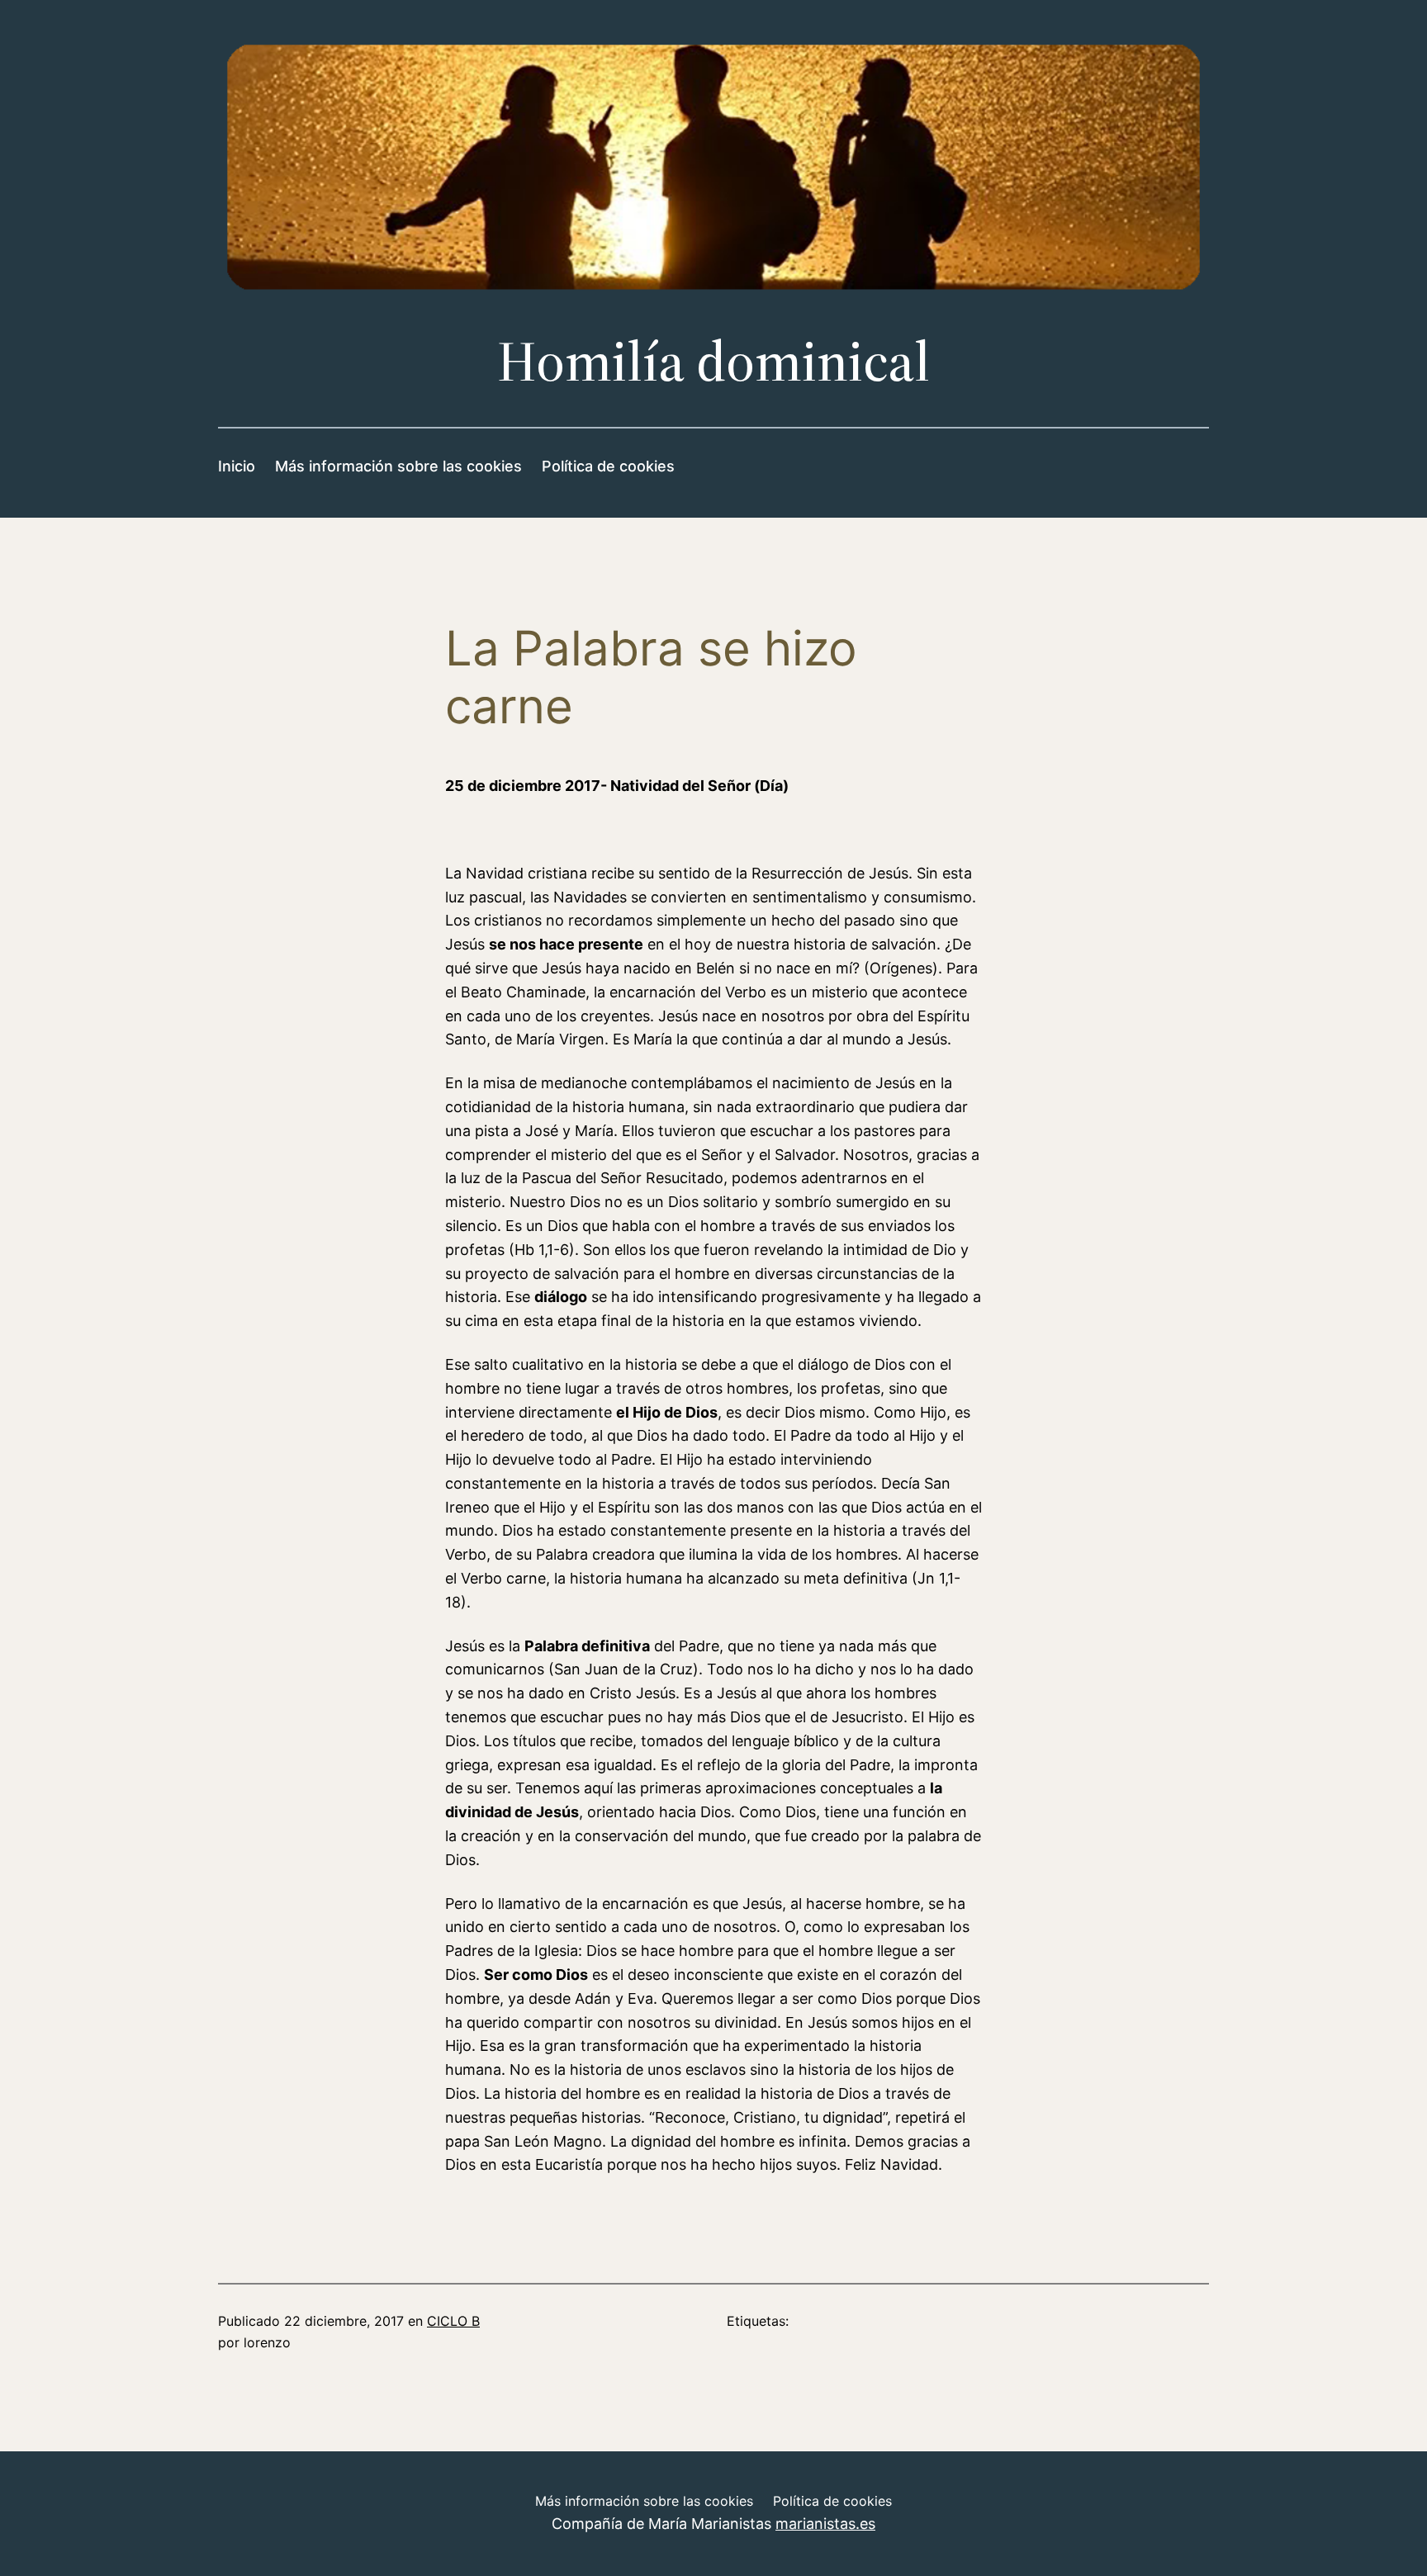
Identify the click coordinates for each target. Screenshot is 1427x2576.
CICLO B (453, 2321)
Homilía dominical (713, 361)
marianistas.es (825, 2524)
